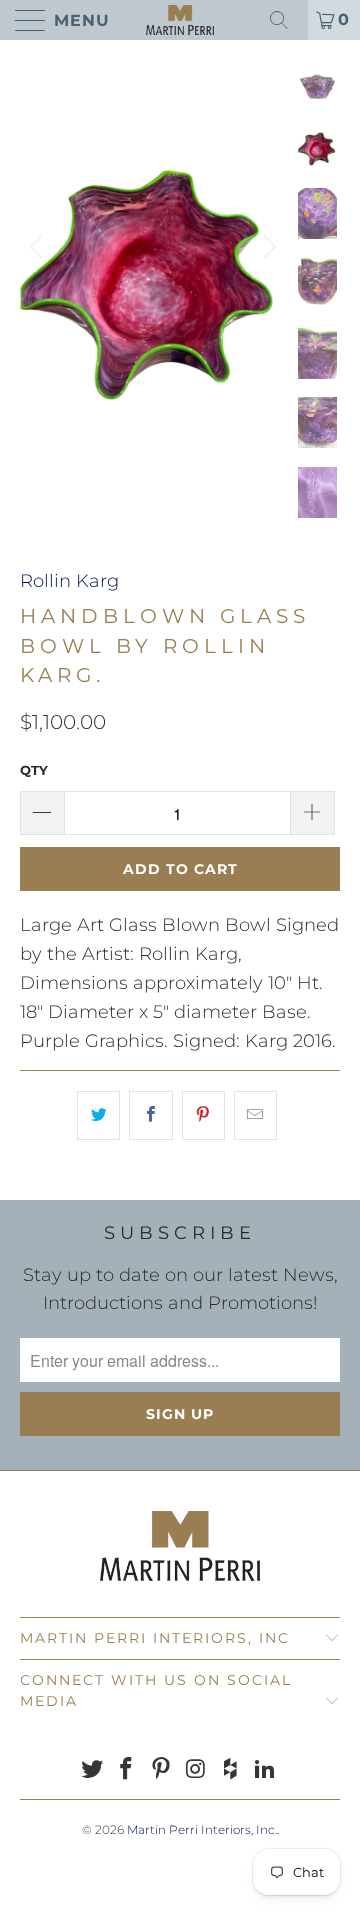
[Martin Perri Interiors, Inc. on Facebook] (127, 1770)
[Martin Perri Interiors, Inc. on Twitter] (92, 1770)
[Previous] (39, 247)
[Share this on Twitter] (98, 1115)
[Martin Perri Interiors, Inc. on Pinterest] (162, 1770)
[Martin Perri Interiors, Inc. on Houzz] (231, 1770)
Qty (34, 770)
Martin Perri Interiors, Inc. (202, 1829)
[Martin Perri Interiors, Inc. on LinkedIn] (266, 1770)
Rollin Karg (69, 581)
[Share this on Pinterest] (203, 1115)
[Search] (286, 20)
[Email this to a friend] (255, 1115)
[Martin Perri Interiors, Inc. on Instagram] (197, 1770)
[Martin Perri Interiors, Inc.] (180, 20)
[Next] (267, 247)
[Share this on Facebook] (150, 1115)
